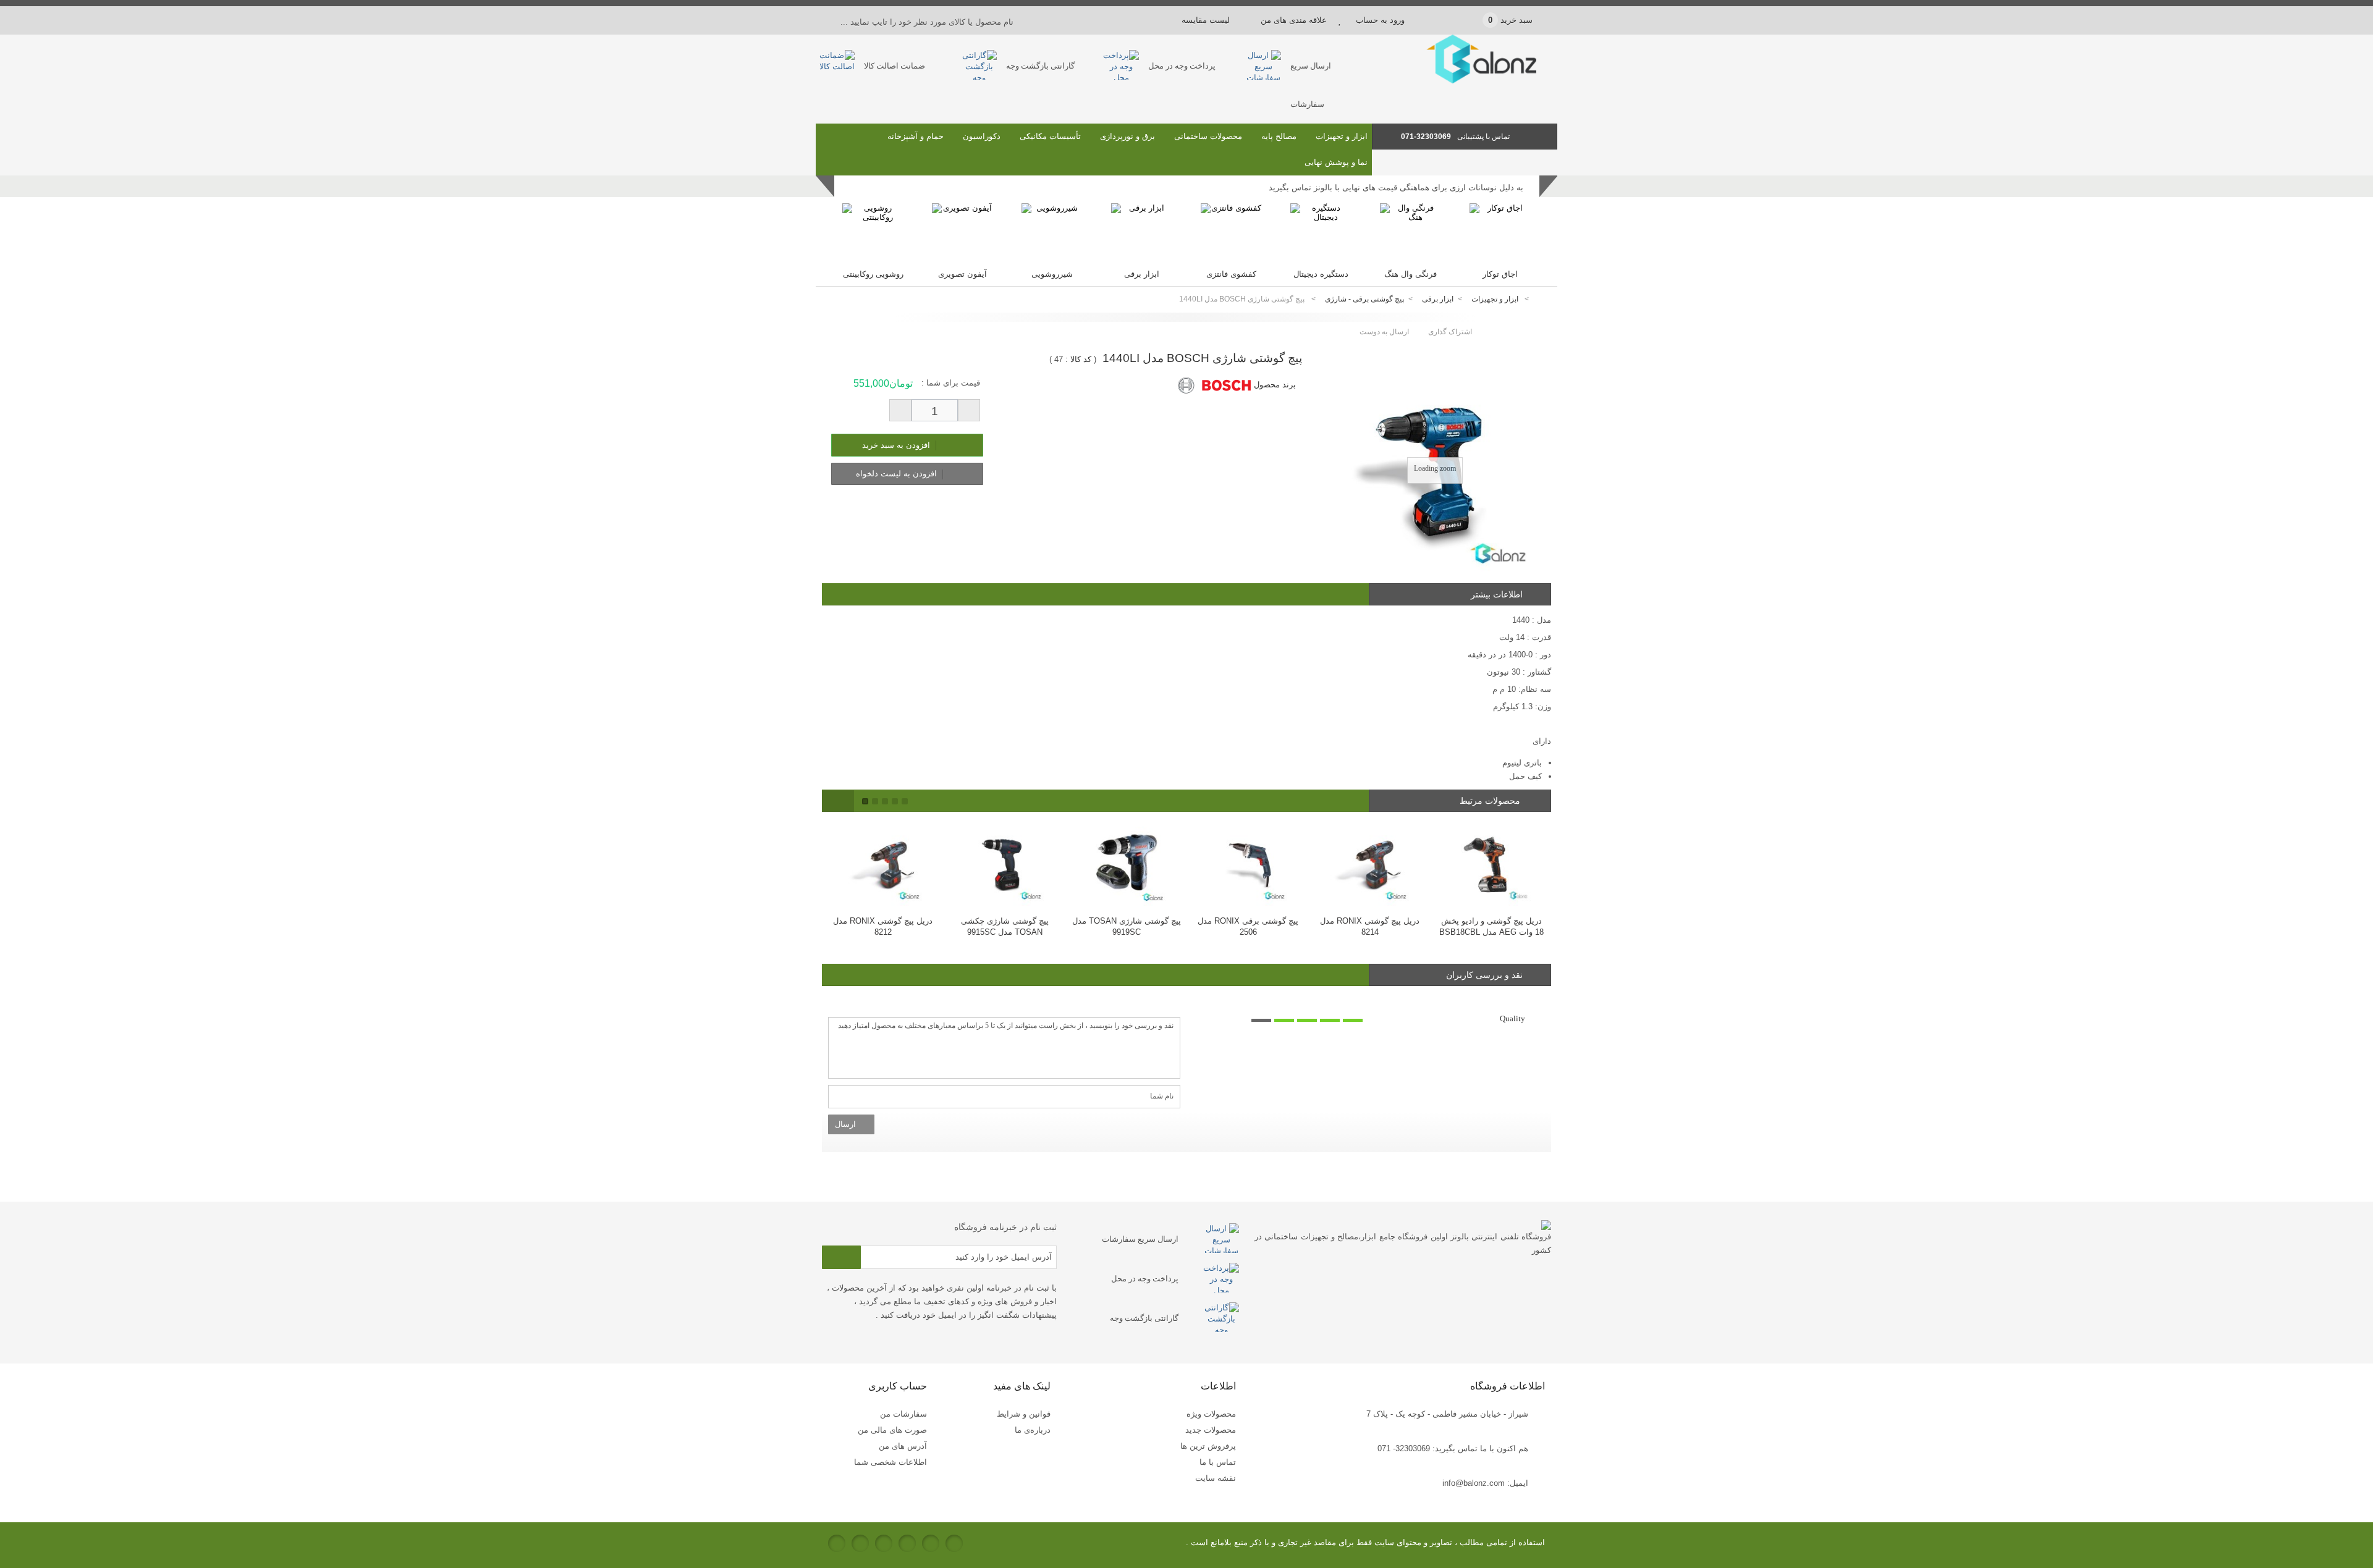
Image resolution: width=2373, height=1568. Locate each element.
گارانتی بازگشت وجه (1040, 66)
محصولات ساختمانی (1208, 136)
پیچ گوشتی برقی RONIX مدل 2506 (1126, 926)
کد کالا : (1078, 359)
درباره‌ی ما (1033, 1430)
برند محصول (1275, 385)
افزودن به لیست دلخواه (898, 474)
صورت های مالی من (892, 1430)
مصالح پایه (1279, 136)
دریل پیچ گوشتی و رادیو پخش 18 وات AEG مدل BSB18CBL (1370, 926)
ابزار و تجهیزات (1342, 136)
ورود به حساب (1380, 20)
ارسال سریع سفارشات (1140, 1239)
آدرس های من (903, 1446)
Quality (1512, 1018)
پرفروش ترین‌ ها (1208, 1446)
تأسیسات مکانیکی (1050, 136)
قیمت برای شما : (951, 383)
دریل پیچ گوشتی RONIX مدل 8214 (1248, 926)
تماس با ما (1218, 1462)
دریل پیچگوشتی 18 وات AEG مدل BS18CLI (1492, 926)
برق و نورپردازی (1127, 136)
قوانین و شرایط (1024, 1414)
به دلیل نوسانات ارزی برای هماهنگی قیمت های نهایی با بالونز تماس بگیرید (1396, 188)
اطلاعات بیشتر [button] (1497, 594)
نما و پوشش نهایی (1336, 162)
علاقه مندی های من (1294, 20)
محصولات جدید (1211, 1430)
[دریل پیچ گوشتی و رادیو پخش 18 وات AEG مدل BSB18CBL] (1370, 863)
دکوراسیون (982, 136)
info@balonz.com (1474, 1483)
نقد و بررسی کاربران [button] (1484, 975)
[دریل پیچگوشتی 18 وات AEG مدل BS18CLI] (1491, 863)
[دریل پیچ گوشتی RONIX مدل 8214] (1248, 863)
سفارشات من (903, 1414)
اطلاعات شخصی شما (890, 1462)
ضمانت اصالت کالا (895, 66)
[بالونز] (1465, 81)
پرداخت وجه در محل (1182, 66)
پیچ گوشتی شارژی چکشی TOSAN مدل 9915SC (883, 926)
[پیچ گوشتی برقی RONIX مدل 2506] (1126, 863)
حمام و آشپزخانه (916, 136)
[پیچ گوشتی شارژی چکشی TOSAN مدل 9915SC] (883, 863)
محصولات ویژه (1211, 1414)
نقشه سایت (1216, 1478)
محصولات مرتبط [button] (1491, 801)
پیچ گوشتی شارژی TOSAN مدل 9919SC (1005, 926)
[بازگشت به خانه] (1542, 299)
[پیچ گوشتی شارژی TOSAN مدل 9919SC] (1005, 863)
